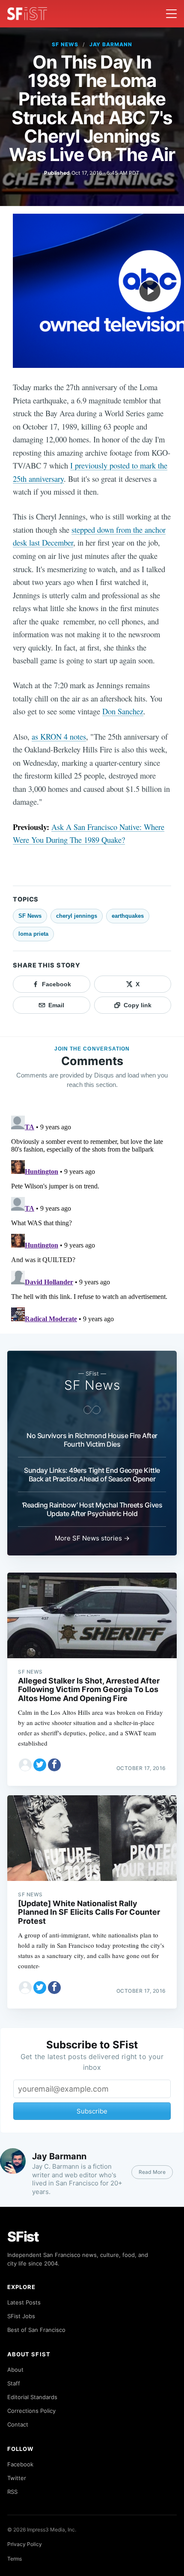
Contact (18, 2424)
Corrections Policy (31, 2411)
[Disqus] (92, 1219)
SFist (23, 2237)
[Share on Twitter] (40, 1765)
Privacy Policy (25, 2544)
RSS (12, 2492)
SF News (65, 44)
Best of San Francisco (36, 2330)
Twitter (17, 2478)
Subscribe (92, 2111)
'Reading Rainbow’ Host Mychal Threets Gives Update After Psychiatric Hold (92, 1509)
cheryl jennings (77, 916)
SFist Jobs (21, 2316)
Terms (15, 2559)
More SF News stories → (92, 1538)
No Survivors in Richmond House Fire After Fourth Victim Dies (92, 1440)
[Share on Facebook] (54, 1765)
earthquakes (128, 916)
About (15, 2370)
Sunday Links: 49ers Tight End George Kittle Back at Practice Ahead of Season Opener (92, 1475)
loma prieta (33, 934)
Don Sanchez (123, 711)
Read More (152, 2172)
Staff (14, 2383)
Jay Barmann (111, 44)
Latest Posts (24, 2302)
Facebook (20, 2464)
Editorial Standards (32, 2397)
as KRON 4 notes (59, 736)
